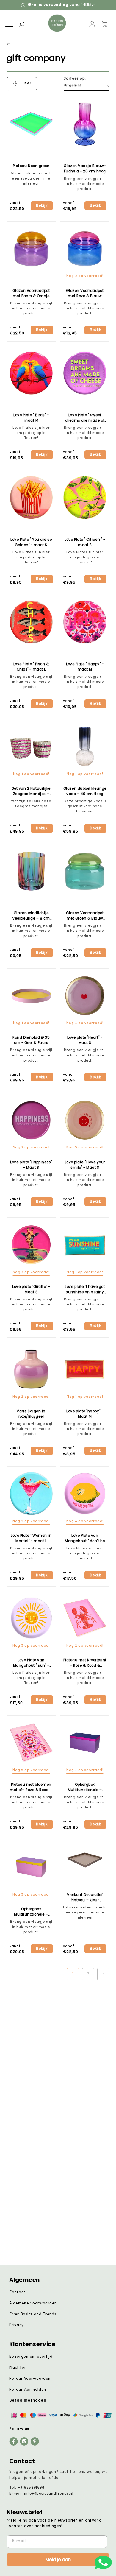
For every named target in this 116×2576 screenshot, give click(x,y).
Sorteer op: (75, 79)
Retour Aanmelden (28, 2390)
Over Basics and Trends (33, 2314)
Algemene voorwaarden (33, 2303)
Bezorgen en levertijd (31, 2357)
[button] (9, 24)
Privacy (17, 2325)
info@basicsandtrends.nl (49, 2494)
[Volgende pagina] (104, 1974)
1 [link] (73, 1974)
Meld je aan (58, 2559)
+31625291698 (31, 2488)
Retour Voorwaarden (30, 2379)
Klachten (18, 2368)
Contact (17, 2292)
